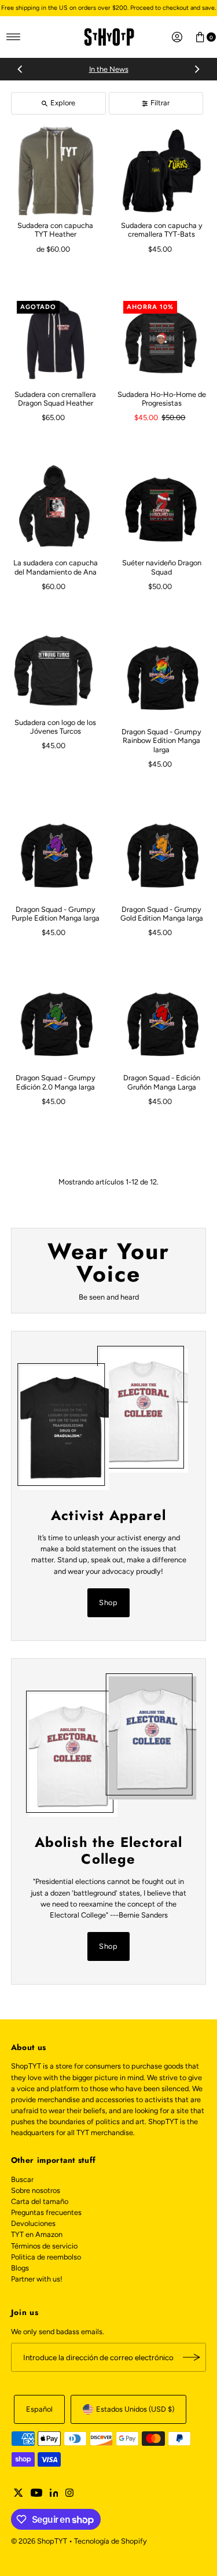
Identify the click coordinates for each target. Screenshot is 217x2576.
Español (39, 2409)
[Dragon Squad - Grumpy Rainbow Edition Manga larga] (162, 677)
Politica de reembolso (46, 2257)
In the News (109, 69)
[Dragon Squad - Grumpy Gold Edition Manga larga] (162, 855)
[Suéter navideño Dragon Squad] (162, 508)
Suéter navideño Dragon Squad (162, 567)
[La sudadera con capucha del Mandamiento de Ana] (56, 508)
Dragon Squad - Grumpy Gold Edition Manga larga (162, 914)
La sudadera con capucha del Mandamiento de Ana (56, 567)
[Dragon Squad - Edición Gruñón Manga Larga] (162, 1024)
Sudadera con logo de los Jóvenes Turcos (55, 727)
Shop (109, 1602)
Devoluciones (33, 2223)
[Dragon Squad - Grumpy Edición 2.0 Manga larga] (56, 1024)
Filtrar (160, 103)
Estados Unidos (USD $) (135, 2409)
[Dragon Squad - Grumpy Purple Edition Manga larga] (56, 855)
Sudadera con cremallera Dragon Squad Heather (55, 399)
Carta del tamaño (40, 2201)
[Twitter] (19, 2494)
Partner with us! (37, 2279)
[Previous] (20, 69)
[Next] (197, 69)
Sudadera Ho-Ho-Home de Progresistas (162, 399)
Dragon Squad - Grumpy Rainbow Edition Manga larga (161, 741)
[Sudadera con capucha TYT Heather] (56, 171)
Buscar (22, 2179)
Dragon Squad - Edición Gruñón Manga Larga (162, 1082)
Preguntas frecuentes (46, 2212)
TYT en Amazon (37, 2234)
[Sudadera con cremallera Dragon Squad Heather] (56, 340)
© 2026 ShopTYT (39, 2541)
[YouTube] (36, 2494)
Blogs (20, 2268)
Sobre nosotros (36, 2190)
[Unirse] (192, 2357)
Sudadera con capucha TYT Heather (55, 230)
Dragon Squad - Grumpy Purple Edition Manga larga (56, 914)
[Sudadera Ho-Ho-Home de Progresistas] (162, 340)
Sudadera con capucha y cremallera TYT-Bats (162, 230)
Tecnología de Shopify (111, 2541)
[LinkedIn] (54, 2494)
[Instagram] (69, 2494)
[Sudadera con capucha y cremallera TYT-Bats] (162, 171)
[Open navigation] (14, 37)
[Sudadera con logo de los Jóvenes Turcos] (56, 672)
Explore (63, 103)
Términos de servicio (44, 2246)
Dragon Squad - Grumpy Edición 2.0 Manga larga (56, 1082)
